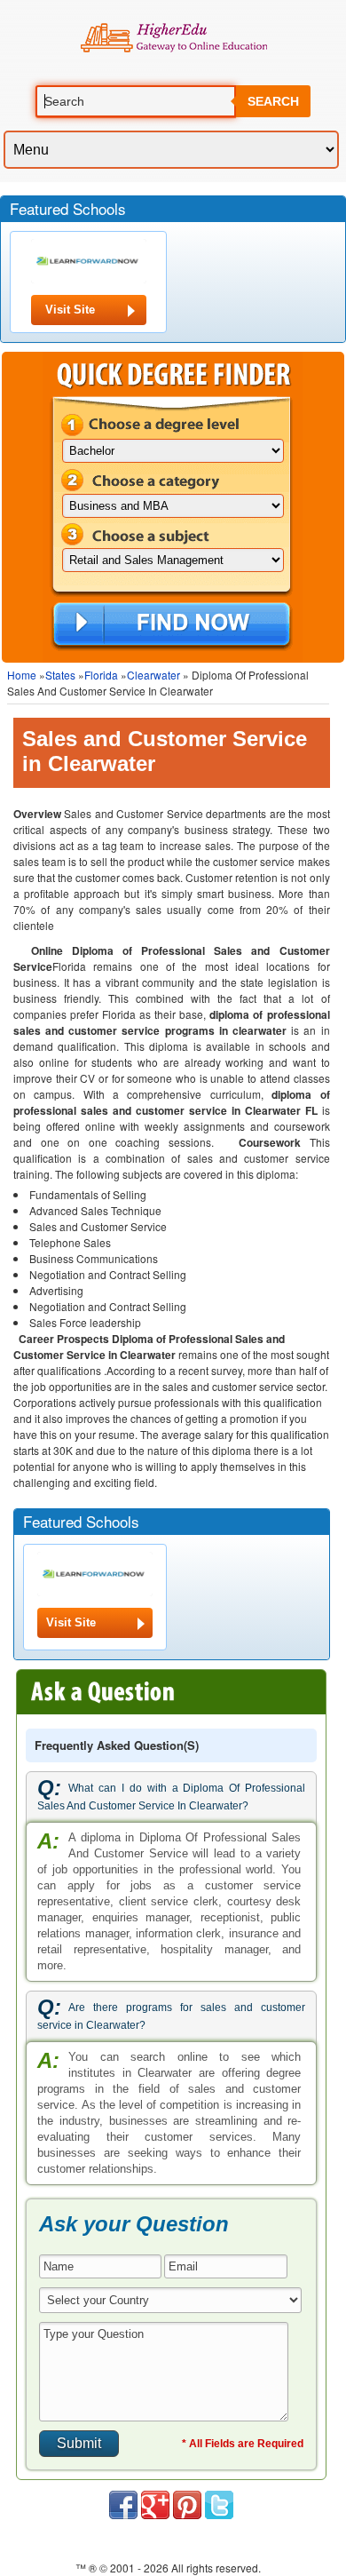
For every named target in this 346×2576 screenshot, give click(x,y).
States (60, 675)
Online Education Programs (173, 38)
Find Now (172, 625)
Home (22, 675)
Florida (101, 675)
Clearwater (153, 675)
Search (273, 101)
